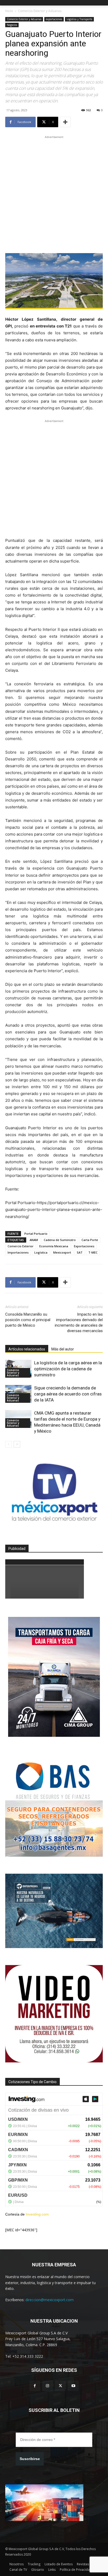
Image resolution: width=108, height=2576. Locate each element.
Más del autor (63, 1349)
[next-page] (17, 1444)
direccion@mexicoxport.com (50, 2300)
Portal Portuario (36, 1234)
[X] (60, 2386)
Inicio (9, 11)
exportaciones (54, 19)
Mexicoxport (62, 1252)
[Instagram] (48, 2386)
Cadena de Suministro (60, 1240)
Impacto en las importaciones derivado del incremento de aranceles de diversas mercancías (79, 1323)
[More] (65, 122)
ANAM (34, 1240)
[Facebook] (35, 2386)
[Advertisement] (54, 194)
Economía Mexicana (54, 1246)
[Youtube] (73, 2386)
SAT (80, 1252)
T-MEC (93, 1252)
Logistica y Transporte (79, 19)
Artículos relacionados (27, 1349)
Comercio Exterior (21, 1246)
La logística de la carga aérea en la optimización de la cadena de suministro (68, 1369)
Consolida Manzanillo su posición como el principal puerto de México (28, 1320)
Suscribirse (30, 2459)
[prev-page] (9, 1444)
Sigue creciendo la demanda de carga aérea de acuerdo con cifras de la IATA (68, 1394)
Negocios (12, 25)
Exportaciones (84, 1246)
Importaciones (18, 1252)
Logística (41, 1252)
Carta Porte (90, 1240)
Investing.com (37, 2214)
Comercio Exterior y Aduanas (40, 11)
